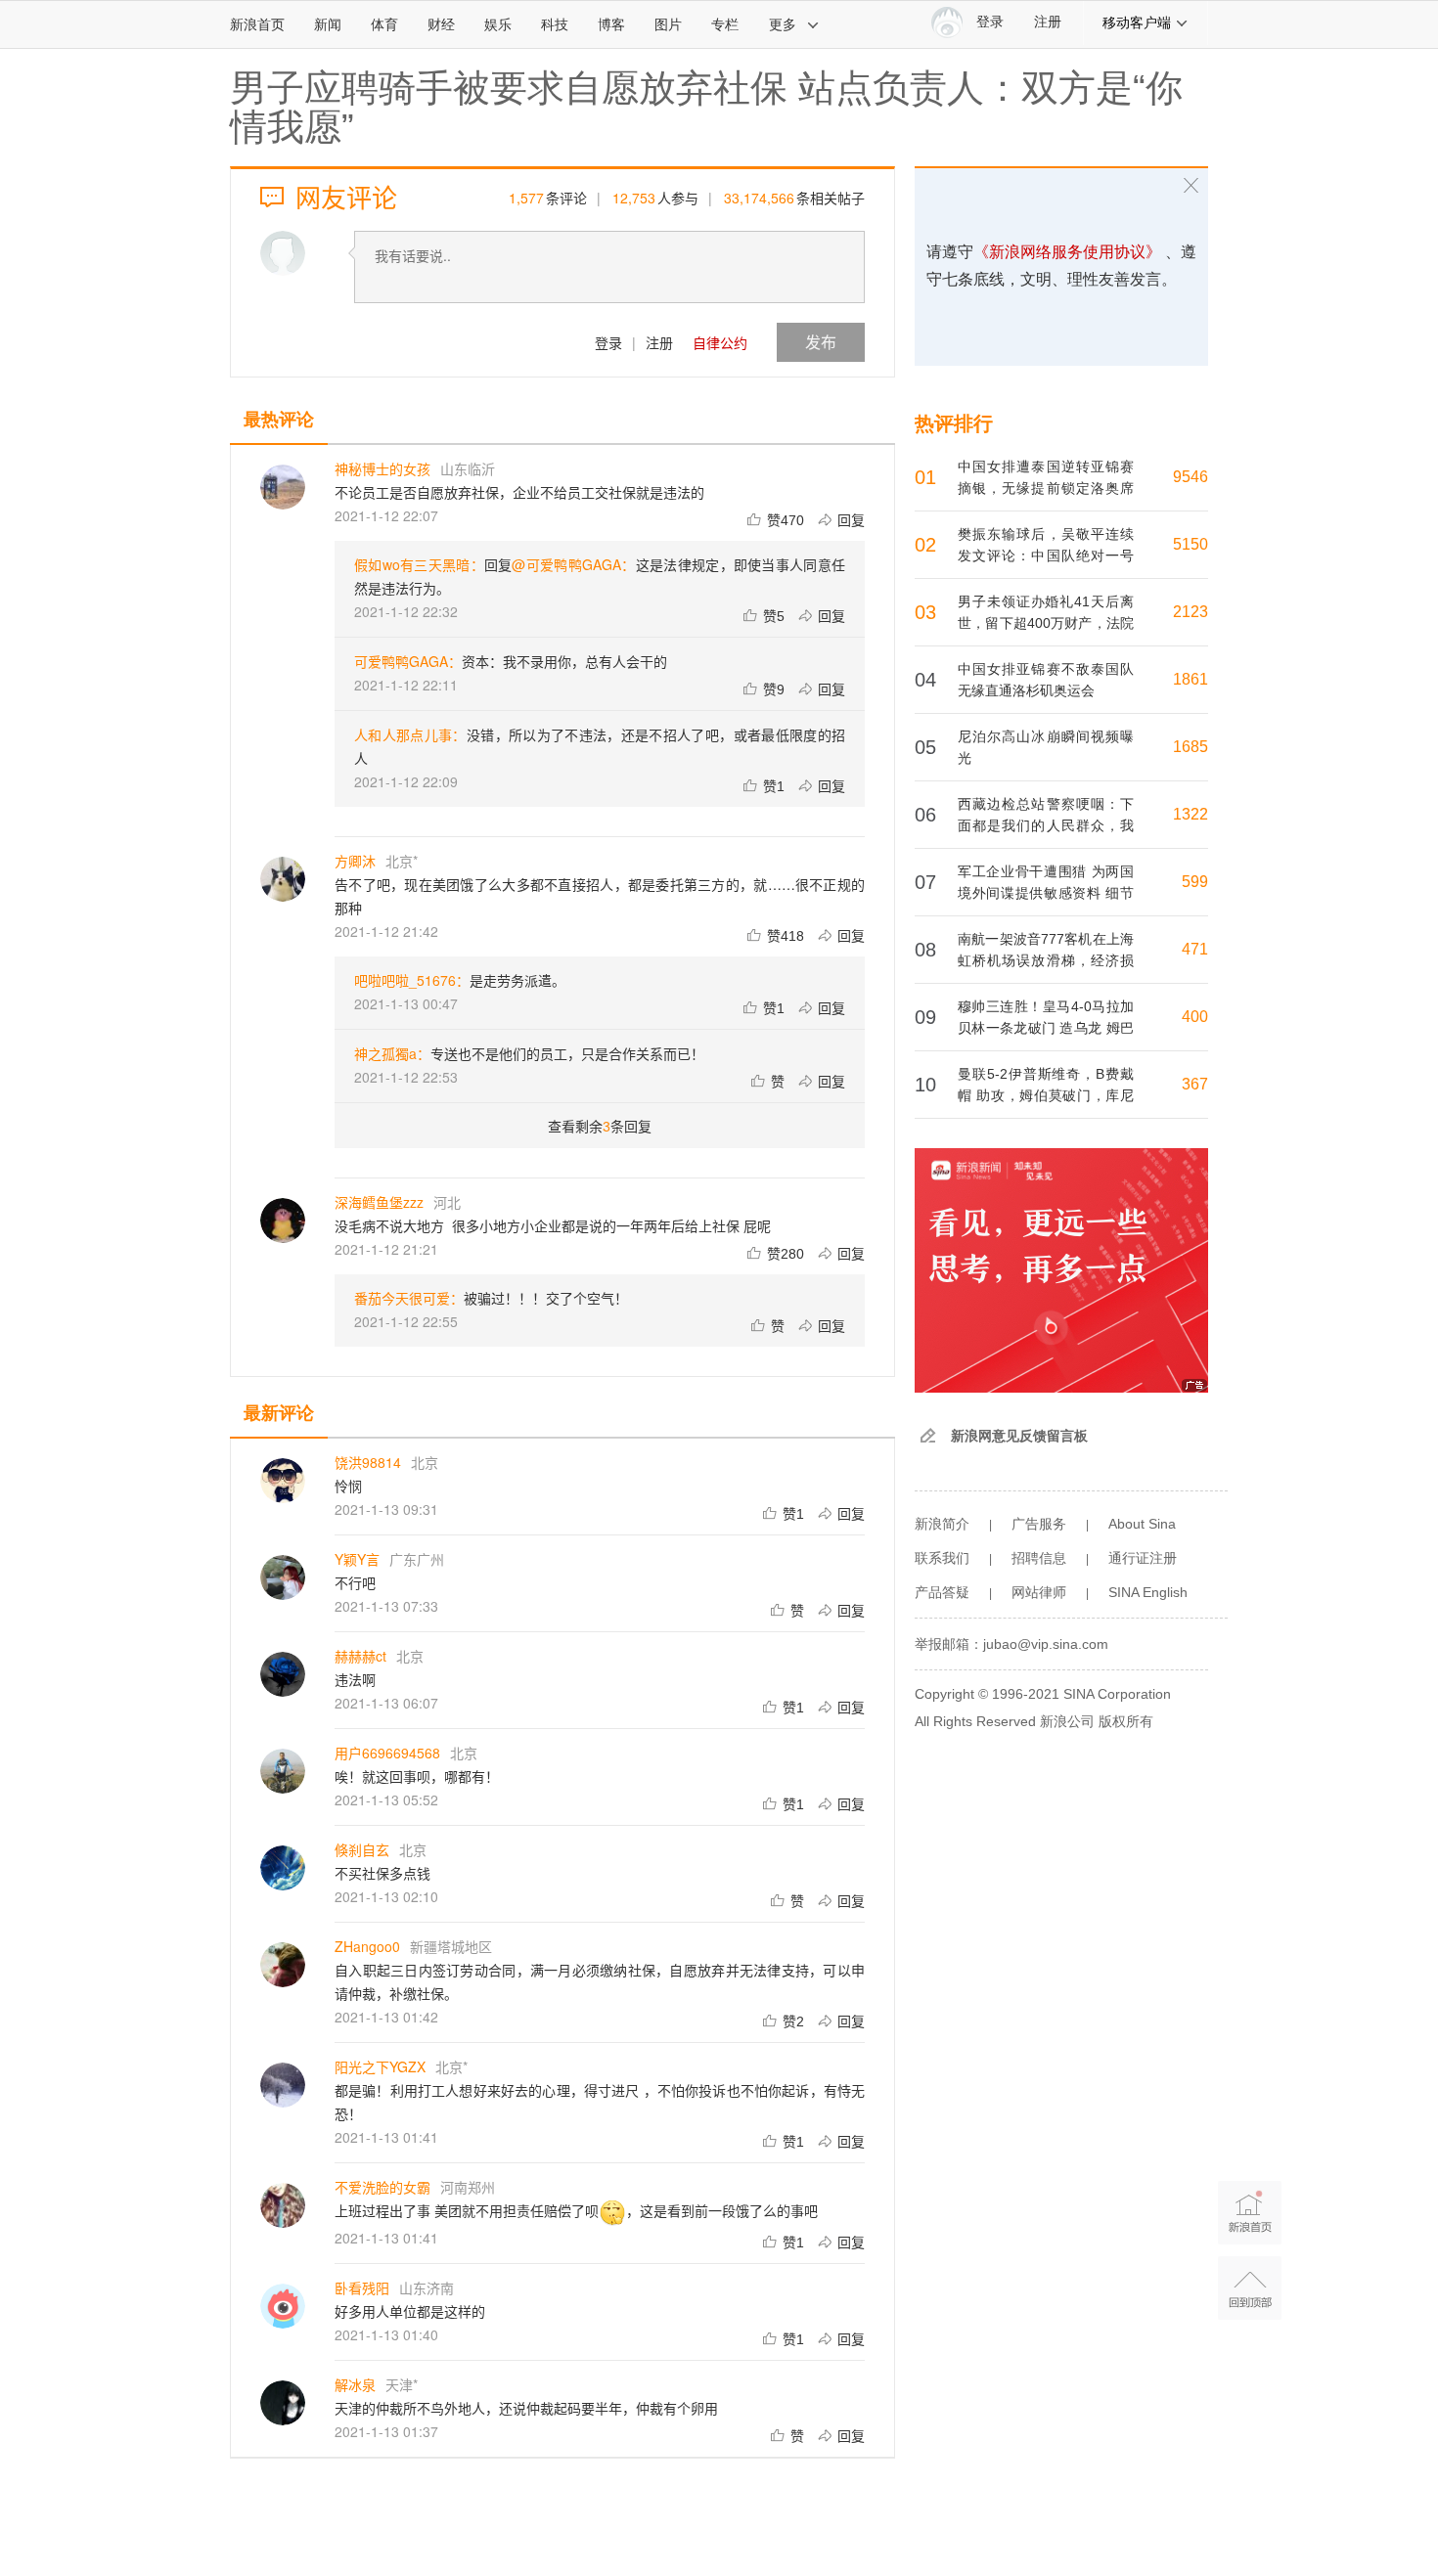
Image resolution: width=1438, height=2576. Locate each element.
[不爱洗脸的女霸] (283, 2205)
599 (1195, 882)
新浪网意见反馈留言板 (1019, 1436)
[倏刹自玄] (283, 1868)
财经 (441, 24)
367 (1195, 1084)
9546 (1191, 477)
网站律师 (1039, 1592)
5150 (1191, 544)
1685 (1191, 747)
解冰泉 (355, 2384)
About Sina (1142, 1524)
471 (1195, 949)
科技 (555, 24)
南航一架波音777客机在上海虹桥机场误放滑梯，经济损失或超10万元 (1046, 960)
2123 (1191, 612)
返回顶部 (1250, 2288)
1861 (1191, 679)
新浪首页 (257, 24)
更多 (783, 24)
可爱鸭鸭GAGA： (408, 661)
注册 (1048, 22)
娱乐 (498, 24)
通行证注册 (1143, 1558)
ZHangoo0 (367, 1946)
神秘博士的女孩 (382, 468)
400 (1195, 1017)
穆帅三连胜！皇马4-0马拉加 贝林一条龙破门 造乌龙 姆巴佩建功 (1046, 1028)
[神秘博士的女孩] (283, 487)
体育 (384, 24)
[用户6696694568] (283, 1771)
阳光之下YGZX (380, 2066)
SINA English (1148, 1592)
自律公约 (720, 342)
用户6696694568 (387, 1753)
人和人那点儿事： (410, 734)
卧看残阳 (362, 2287)
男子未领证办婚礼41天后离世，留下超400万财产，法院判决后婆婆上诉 (1046, 623)
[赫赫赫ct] (283, 1674)
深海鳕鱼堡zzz (379, 1202)
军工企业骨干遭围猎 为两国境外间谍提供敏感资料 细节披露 (1046, 893)
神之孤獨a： (392, 1053)
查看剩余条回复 (600, 1126)
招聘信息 (1039, 1558)
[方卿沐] (283, 879)
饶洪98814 (368, 1462)
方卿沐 (355, 861)
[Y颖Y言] (283, 1577)
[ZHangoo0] (283, 1965)
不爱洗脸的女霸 (382, 2187)
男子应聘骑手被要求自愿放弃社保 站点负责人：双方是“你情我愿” (706, 108)
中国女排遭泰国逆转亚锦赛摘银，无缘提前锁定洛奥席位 (1046, 488)
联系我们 (942, 1558)
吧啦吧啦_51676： (412, 980)
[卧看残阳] (283, 2306)
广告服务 (1039, 1524)
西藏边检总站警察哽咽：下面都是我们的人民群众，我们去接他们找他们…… (1046, 825)
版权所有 (1126, 1721)
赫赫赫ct (360, 1656)
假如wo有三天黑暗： (419, 564)
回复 (851, 519)
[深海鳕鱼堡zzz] (283, 1221)
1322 (1191, 814)
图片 (668, 24)
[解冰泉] (283, 2403)
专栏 (725, 24)
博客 (611, 24)
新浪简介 (942, 1524)
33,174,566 (759, 198)
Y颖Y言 (357, 1559)
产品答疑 (942, 1592)
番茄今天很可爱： (409, 1298)
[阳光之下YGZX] (283, 2085)
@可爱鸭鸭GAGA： (573, 564)
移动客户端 (1137, 22)
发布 (821, 342)
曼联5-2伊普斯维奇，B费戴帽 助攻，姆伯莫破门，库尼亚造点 (1046, 1095)
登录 (608, 342)
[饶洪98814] (283, 1481)
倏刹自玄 (362, 1849)
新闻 (328, 24)
